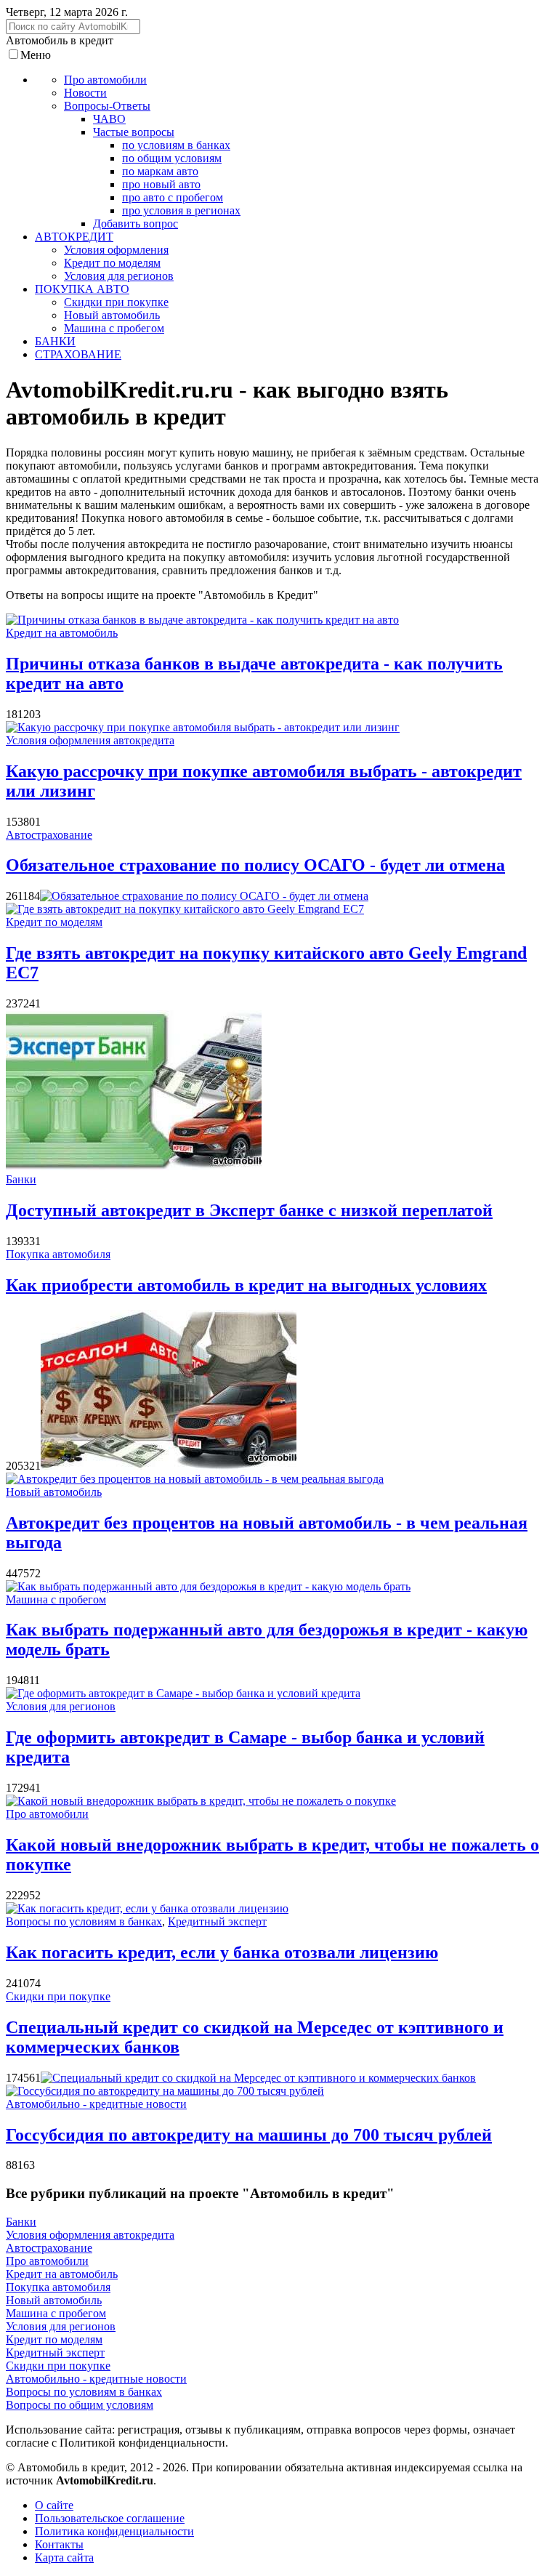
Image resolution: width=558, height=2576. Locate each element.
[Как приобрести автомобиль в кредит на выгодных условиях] (169, 1466)
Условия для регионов (61, 1706)
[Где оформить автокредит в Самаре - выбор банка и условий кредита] (183, 1693)
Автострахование (49, 835)
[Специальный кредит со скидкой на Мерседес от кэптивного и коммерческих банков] (258, 2078)
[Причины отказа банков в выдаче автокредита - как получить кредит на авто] (202, 620)
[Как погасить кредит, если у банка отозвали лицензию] (147, 1908)
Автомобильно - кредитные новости (96, 2104)
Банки (21, 1179)
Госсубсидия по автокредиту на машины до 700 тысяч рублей (249, 2135)
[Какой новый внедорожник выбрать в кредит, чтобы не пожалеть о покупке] (201, 1801)
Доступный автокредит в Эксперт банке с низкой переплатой (249, 1210)
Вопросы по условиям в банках (84, 1921)
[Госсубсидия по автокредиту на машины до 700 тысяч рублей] (165, 2091)
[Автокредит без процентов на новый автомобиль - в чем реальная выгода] (195, 1479)
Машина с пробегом (56, 1599)
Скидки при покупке (58, 1996)
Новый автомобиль (54, 1492)
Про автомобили (47, 1814)
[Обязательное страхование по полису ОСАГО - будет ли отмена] (204, 896)
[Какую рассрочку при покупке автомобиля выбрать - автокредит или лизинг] (203, 727)
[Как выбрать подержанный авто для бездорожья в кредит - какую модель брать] (208, 1586)
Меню (36, 55)
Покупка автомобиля (58, 1254)
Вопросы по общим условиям (80, 2405)
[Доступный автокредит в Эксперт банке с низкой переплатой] (134, 1166)
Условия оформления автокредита (90, 740)
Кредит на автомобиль (62, 633)
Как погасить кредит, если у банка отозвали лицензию (222, 1952)
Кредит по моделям (54, 922)
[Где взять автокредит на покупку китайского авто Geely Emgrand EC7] (185, 909)
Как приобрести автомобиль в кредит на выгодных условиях (246, 1285)
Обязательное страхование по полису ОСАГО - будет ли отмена (255, 865)
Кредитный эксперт (217, 1921)
